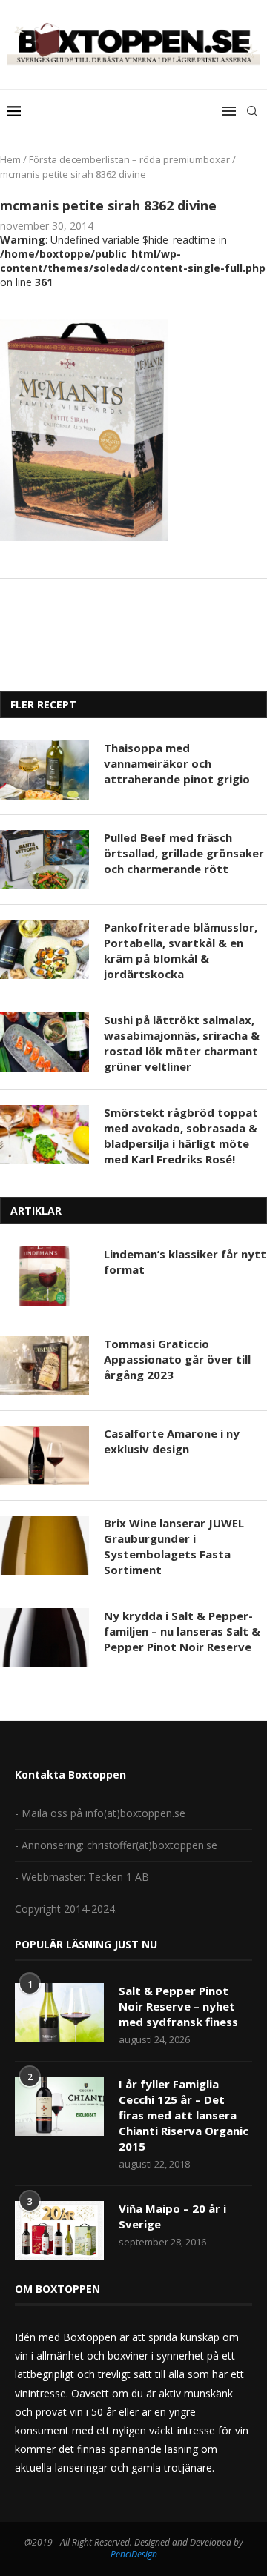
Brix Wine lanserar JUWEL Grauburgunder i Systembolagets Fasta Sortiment (174, 1546)
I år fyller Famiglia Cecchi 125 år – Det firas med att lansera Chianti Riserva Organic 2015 (184, 2115)
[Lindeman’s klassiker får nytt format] (44, 1276)
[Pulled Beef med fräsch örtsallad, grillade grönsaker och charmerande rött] (44, 860)
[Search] (252, 111)
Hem (10, 159)
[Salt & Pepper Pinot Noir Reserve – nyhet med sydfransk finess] (59, 2013)
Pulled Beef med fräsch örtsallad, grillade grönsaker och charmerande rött (184, 853)
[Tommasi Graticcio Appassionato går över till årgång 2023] (44, 1366)
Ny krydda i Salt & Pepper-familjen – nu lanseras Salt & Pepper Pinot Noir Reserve (182, 1631)
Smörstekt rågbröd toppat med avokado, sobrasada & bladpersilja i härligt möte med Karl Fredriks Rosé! (181, 1136)
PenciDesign (134, 2554)
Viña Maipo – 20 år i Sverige (172, 2216)
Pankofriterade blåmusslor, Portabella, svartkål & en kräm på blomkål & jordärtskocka (181, 950)
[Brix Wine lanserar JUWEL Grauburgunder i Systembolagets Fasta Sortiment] (44, 1545)
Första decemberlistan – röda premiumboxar (129, 159)
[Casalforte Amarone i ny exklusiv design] (44, 1455)
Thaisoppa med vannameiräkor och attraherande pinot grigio (177, 763)
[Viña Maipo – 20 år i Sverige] (59, 2231)
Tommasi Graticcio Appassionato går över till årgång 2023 (177, 1359)
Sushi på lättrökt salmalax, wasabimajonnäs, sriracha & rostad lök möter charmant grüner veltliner (182, 1043)
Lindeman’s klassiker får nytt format (185, 1262)
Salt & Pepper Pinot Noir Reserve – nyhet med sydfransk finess (178, 2006)
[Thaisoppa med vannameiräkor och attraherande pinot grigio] (44, 770)
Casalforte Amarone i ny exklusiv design (172, 1441)
